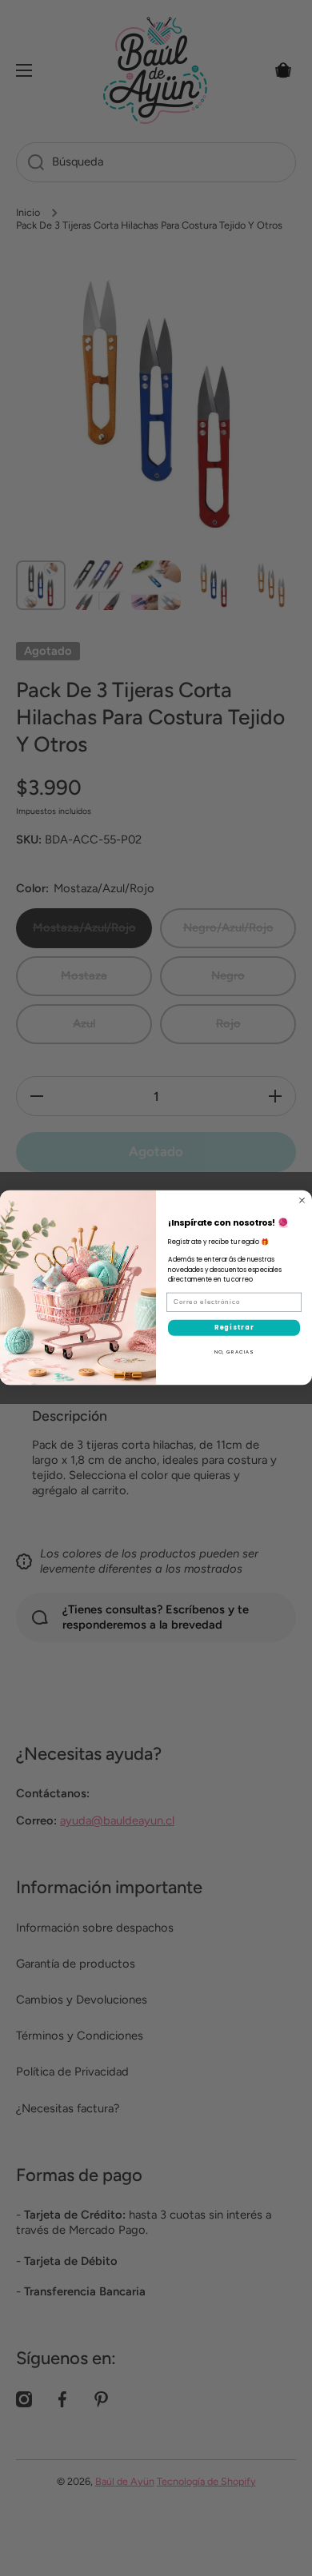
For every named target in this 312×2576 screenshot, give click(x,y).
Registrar (234, 1328)
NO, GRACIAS (234, 1352)
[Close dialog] (302, 1200)
